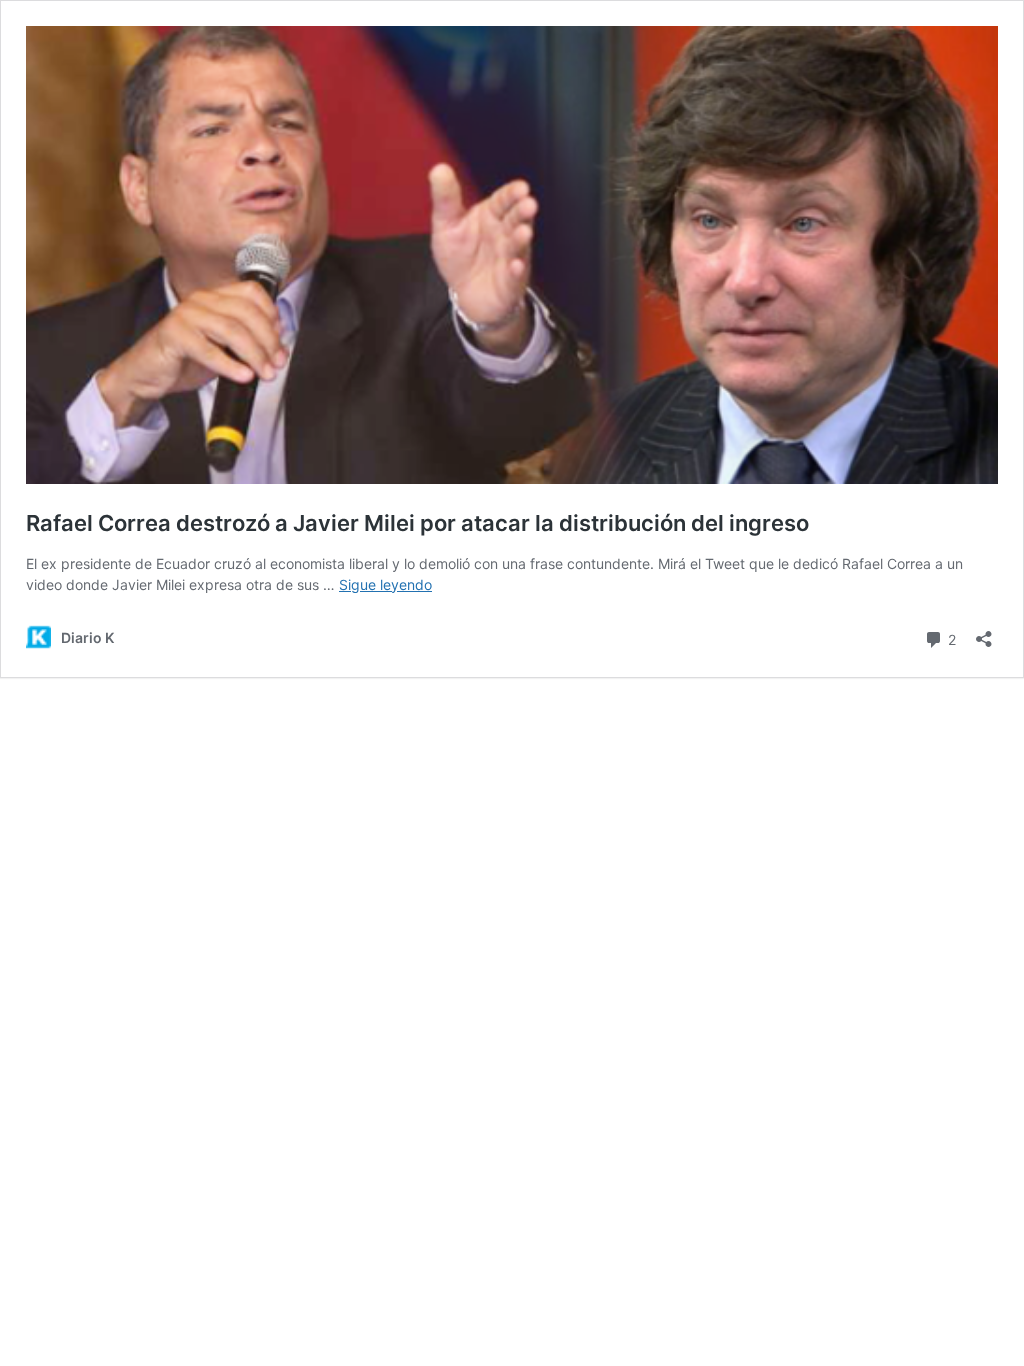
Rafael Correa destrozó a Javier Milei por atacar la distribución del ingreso (417, 523)
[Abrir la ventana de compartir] (984, 632)
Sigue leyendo (385, 584)
